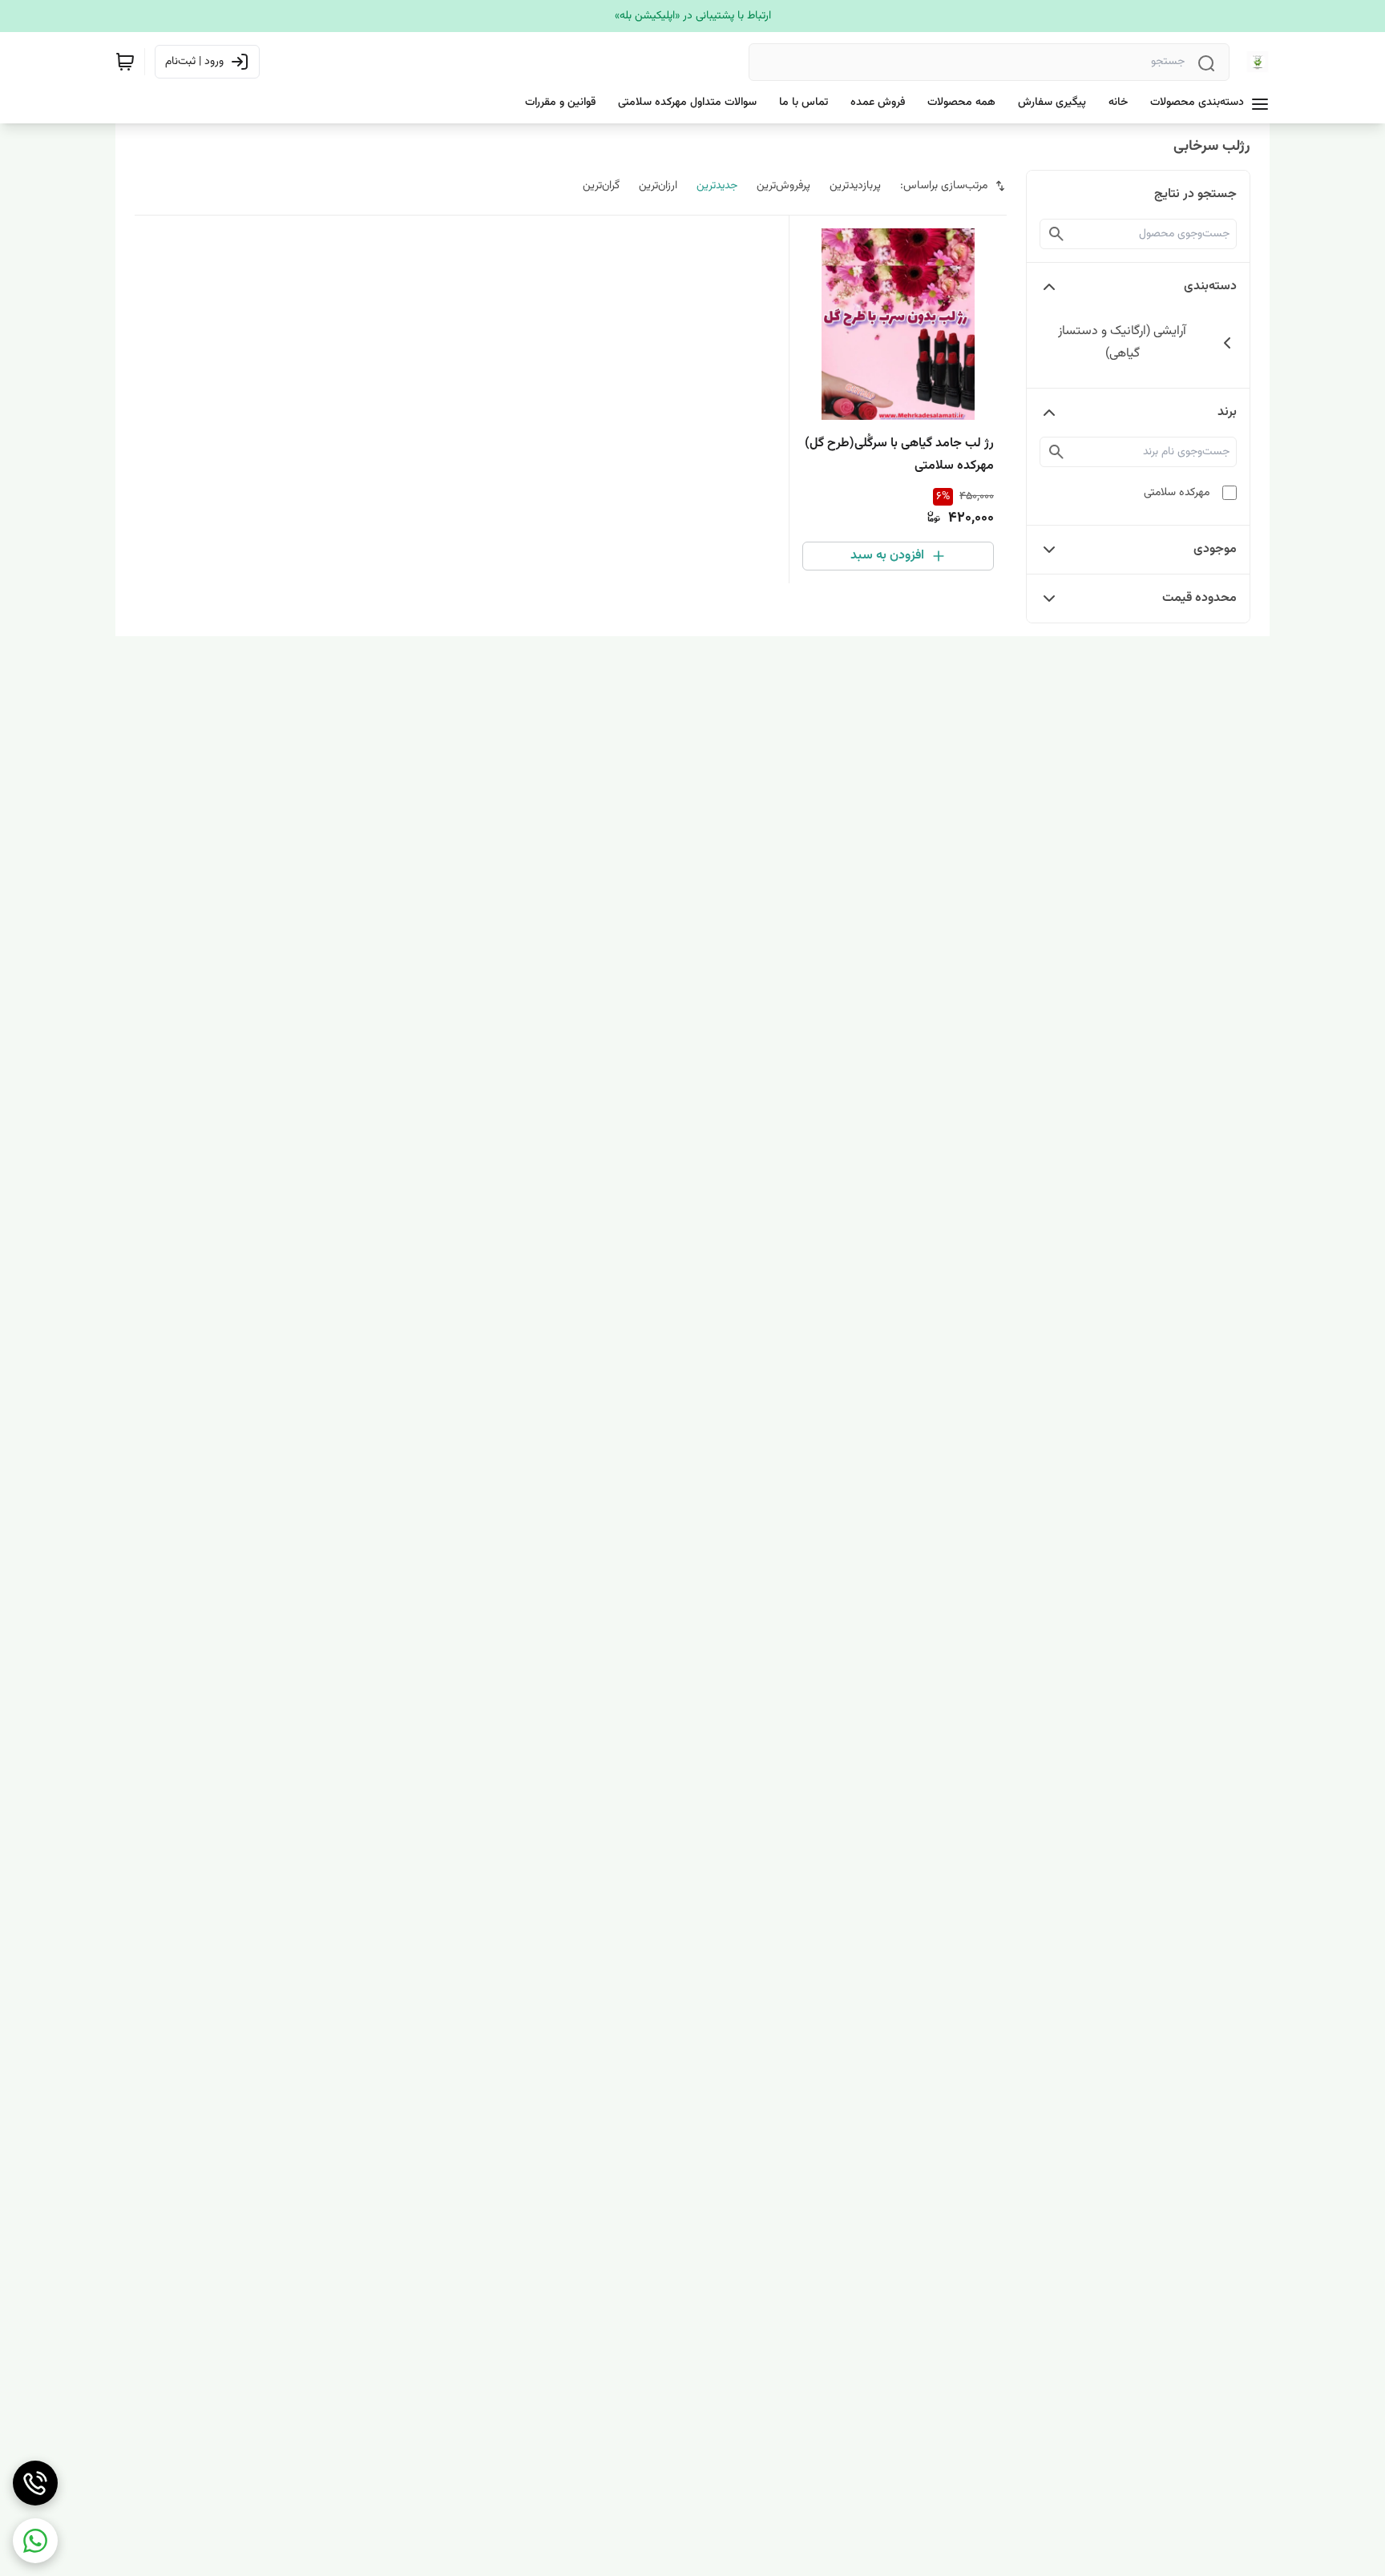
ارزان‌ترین (658, 186)
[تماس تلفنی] (35, 2483)
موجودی (1215, 549)
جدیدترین (717, 186)
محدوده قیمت (1199, 598)
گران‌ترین (601, 186)
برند (1227, 412)
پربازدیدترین (855, 186)
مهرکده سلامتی (1177, 493)
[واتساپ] (35, 2541)
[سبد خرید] (125, 62)
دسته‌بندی (1210, 286)
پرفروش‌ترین (783, 186)
